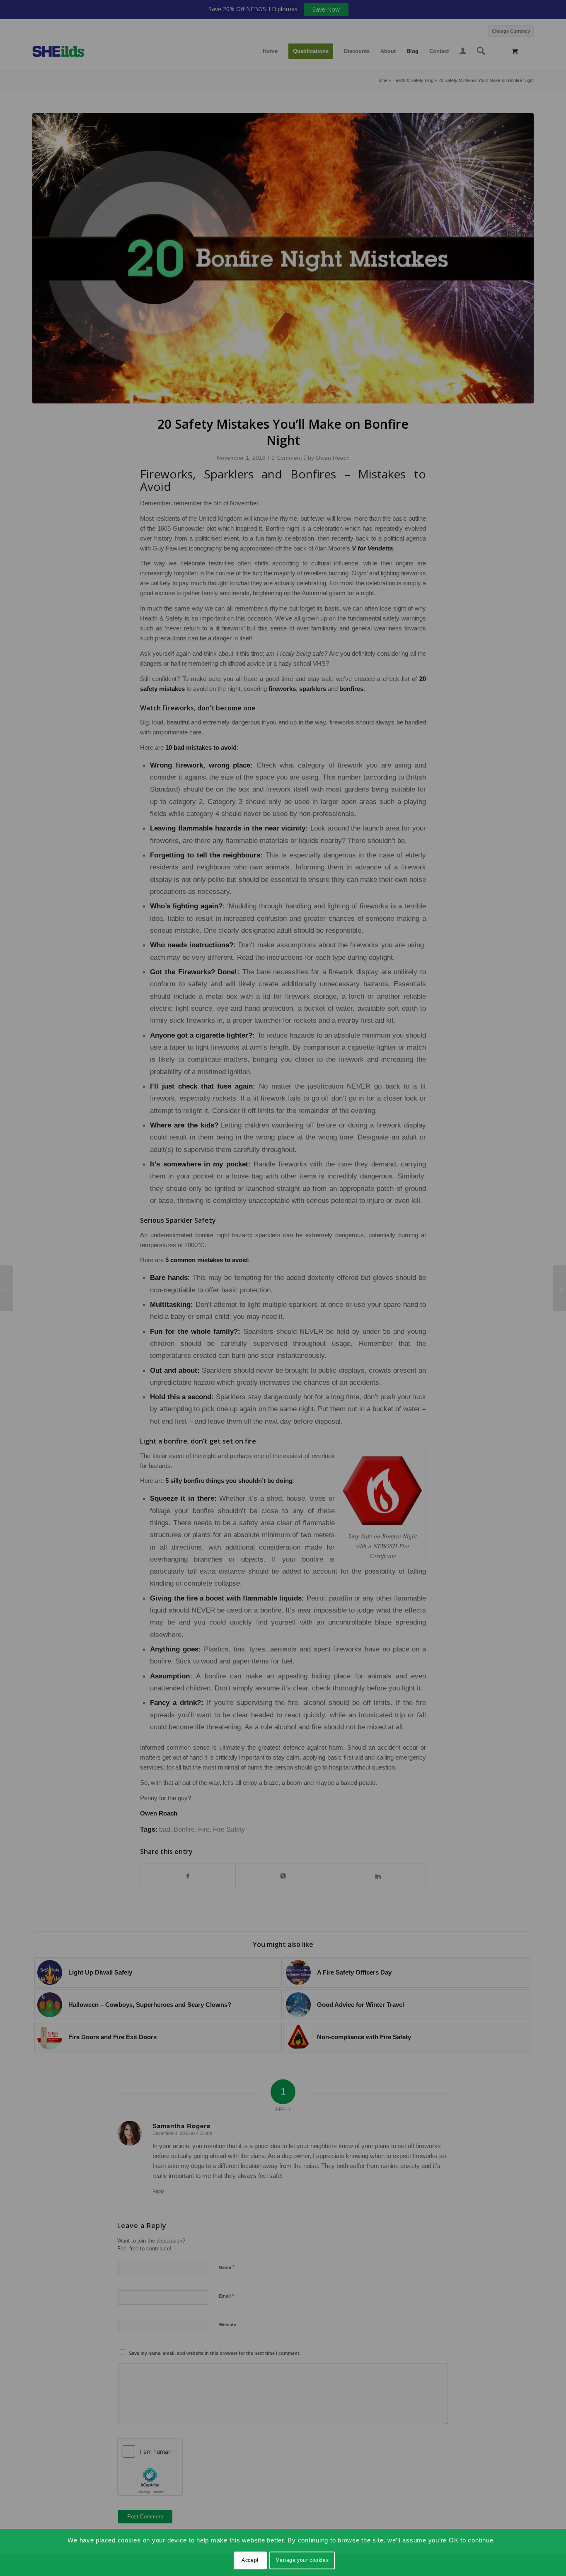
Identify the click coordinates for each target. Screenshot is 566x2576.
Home (381, 80)
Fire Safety (229, 1829)
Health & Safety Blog (413, 80)
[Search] (481, 51)
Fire (204, 1829)
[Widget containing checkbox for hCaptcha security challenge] (150, 2467)
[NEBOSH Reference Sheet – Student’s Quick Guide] (6, 1288)
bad (165, 1829)
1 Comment (287, 458)
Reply (158, 2191)
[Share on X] (283, 1876)
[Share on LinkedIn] (378, 1876)
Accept (250, 2560)
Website (227, 2325)
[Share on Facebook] (188, 1876)
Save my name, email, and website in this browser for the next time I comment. (215, 2353)
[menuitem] (509, 30)
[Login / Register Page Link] (463, 52)
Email (226, 2296)
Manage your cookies (302, 2560)
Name (227, 2267)
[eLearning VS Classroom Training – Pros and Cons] (560, 1288)
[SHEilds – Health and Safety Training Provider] (67, 51)
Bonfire (184, 1829)
